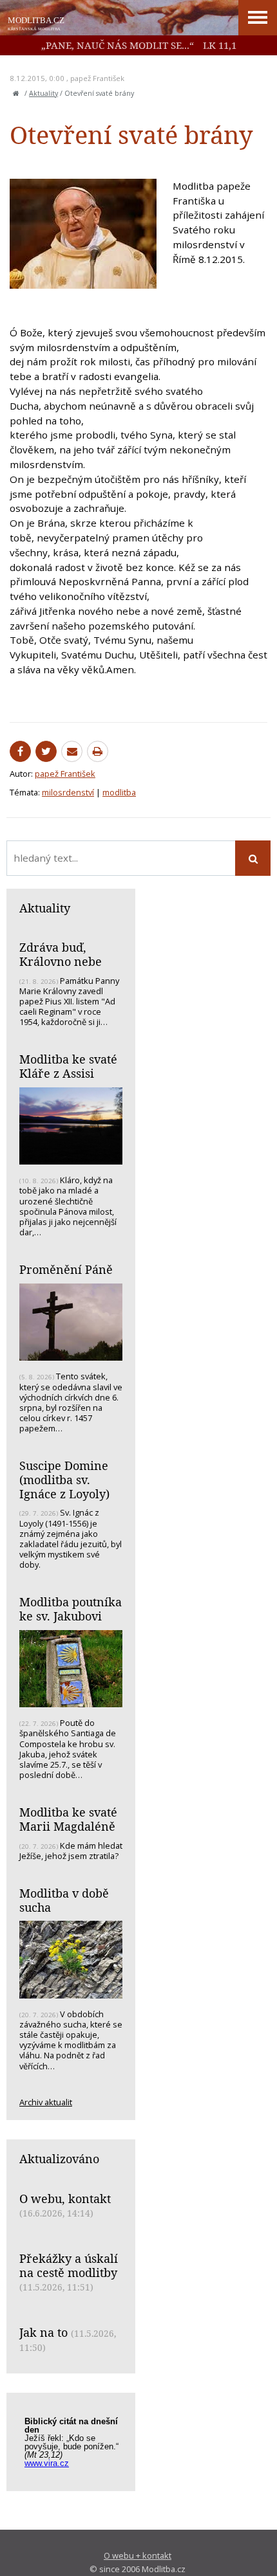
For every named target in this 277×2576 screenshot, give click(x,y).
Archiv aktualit (46, 2102)
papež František (97, 78)
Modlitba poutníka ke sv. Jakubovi (71, 1609)
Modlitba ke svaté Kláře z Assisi (68, 1066)
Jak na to (43, 2332)
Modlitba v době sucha (64, 1900)
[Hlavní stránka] (16, 93)
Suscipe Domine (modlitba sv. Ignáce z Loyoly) (64, 1479)
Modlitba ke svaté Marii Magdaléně (68, 1819)
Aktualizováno (59, 2159)
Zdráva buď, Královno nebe (61, 954)
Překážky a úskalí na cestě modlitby (69, 2265)
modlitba (119, 792)
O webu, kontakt (65, 2199)
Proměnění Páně (66, 1269)
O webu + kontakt (138, 2555)
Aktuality (43, 93)
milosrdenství (68, 792)
